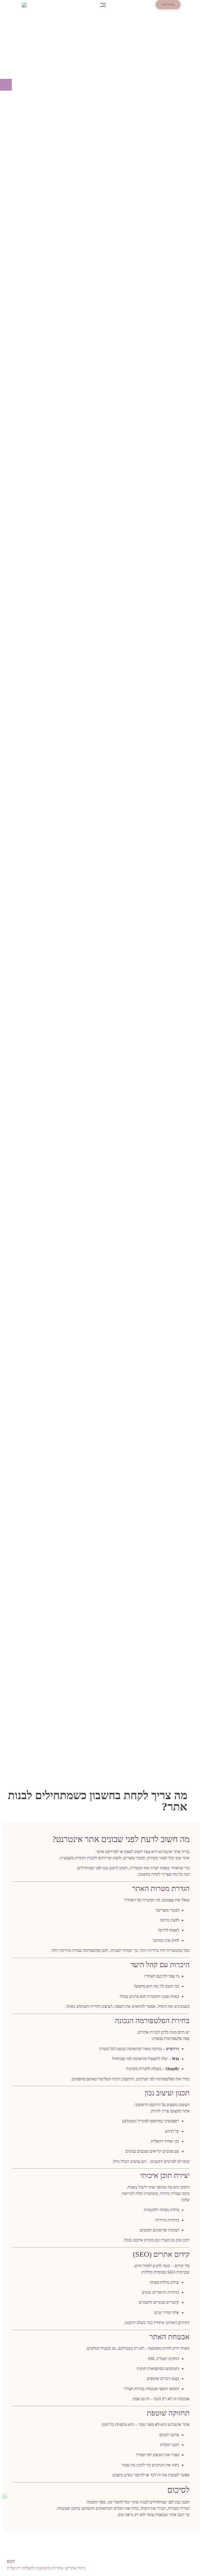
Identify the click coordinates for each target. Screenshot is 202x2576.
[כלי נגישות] (6, 85)
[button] (103, 5)
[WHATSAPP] (5, 2496)
